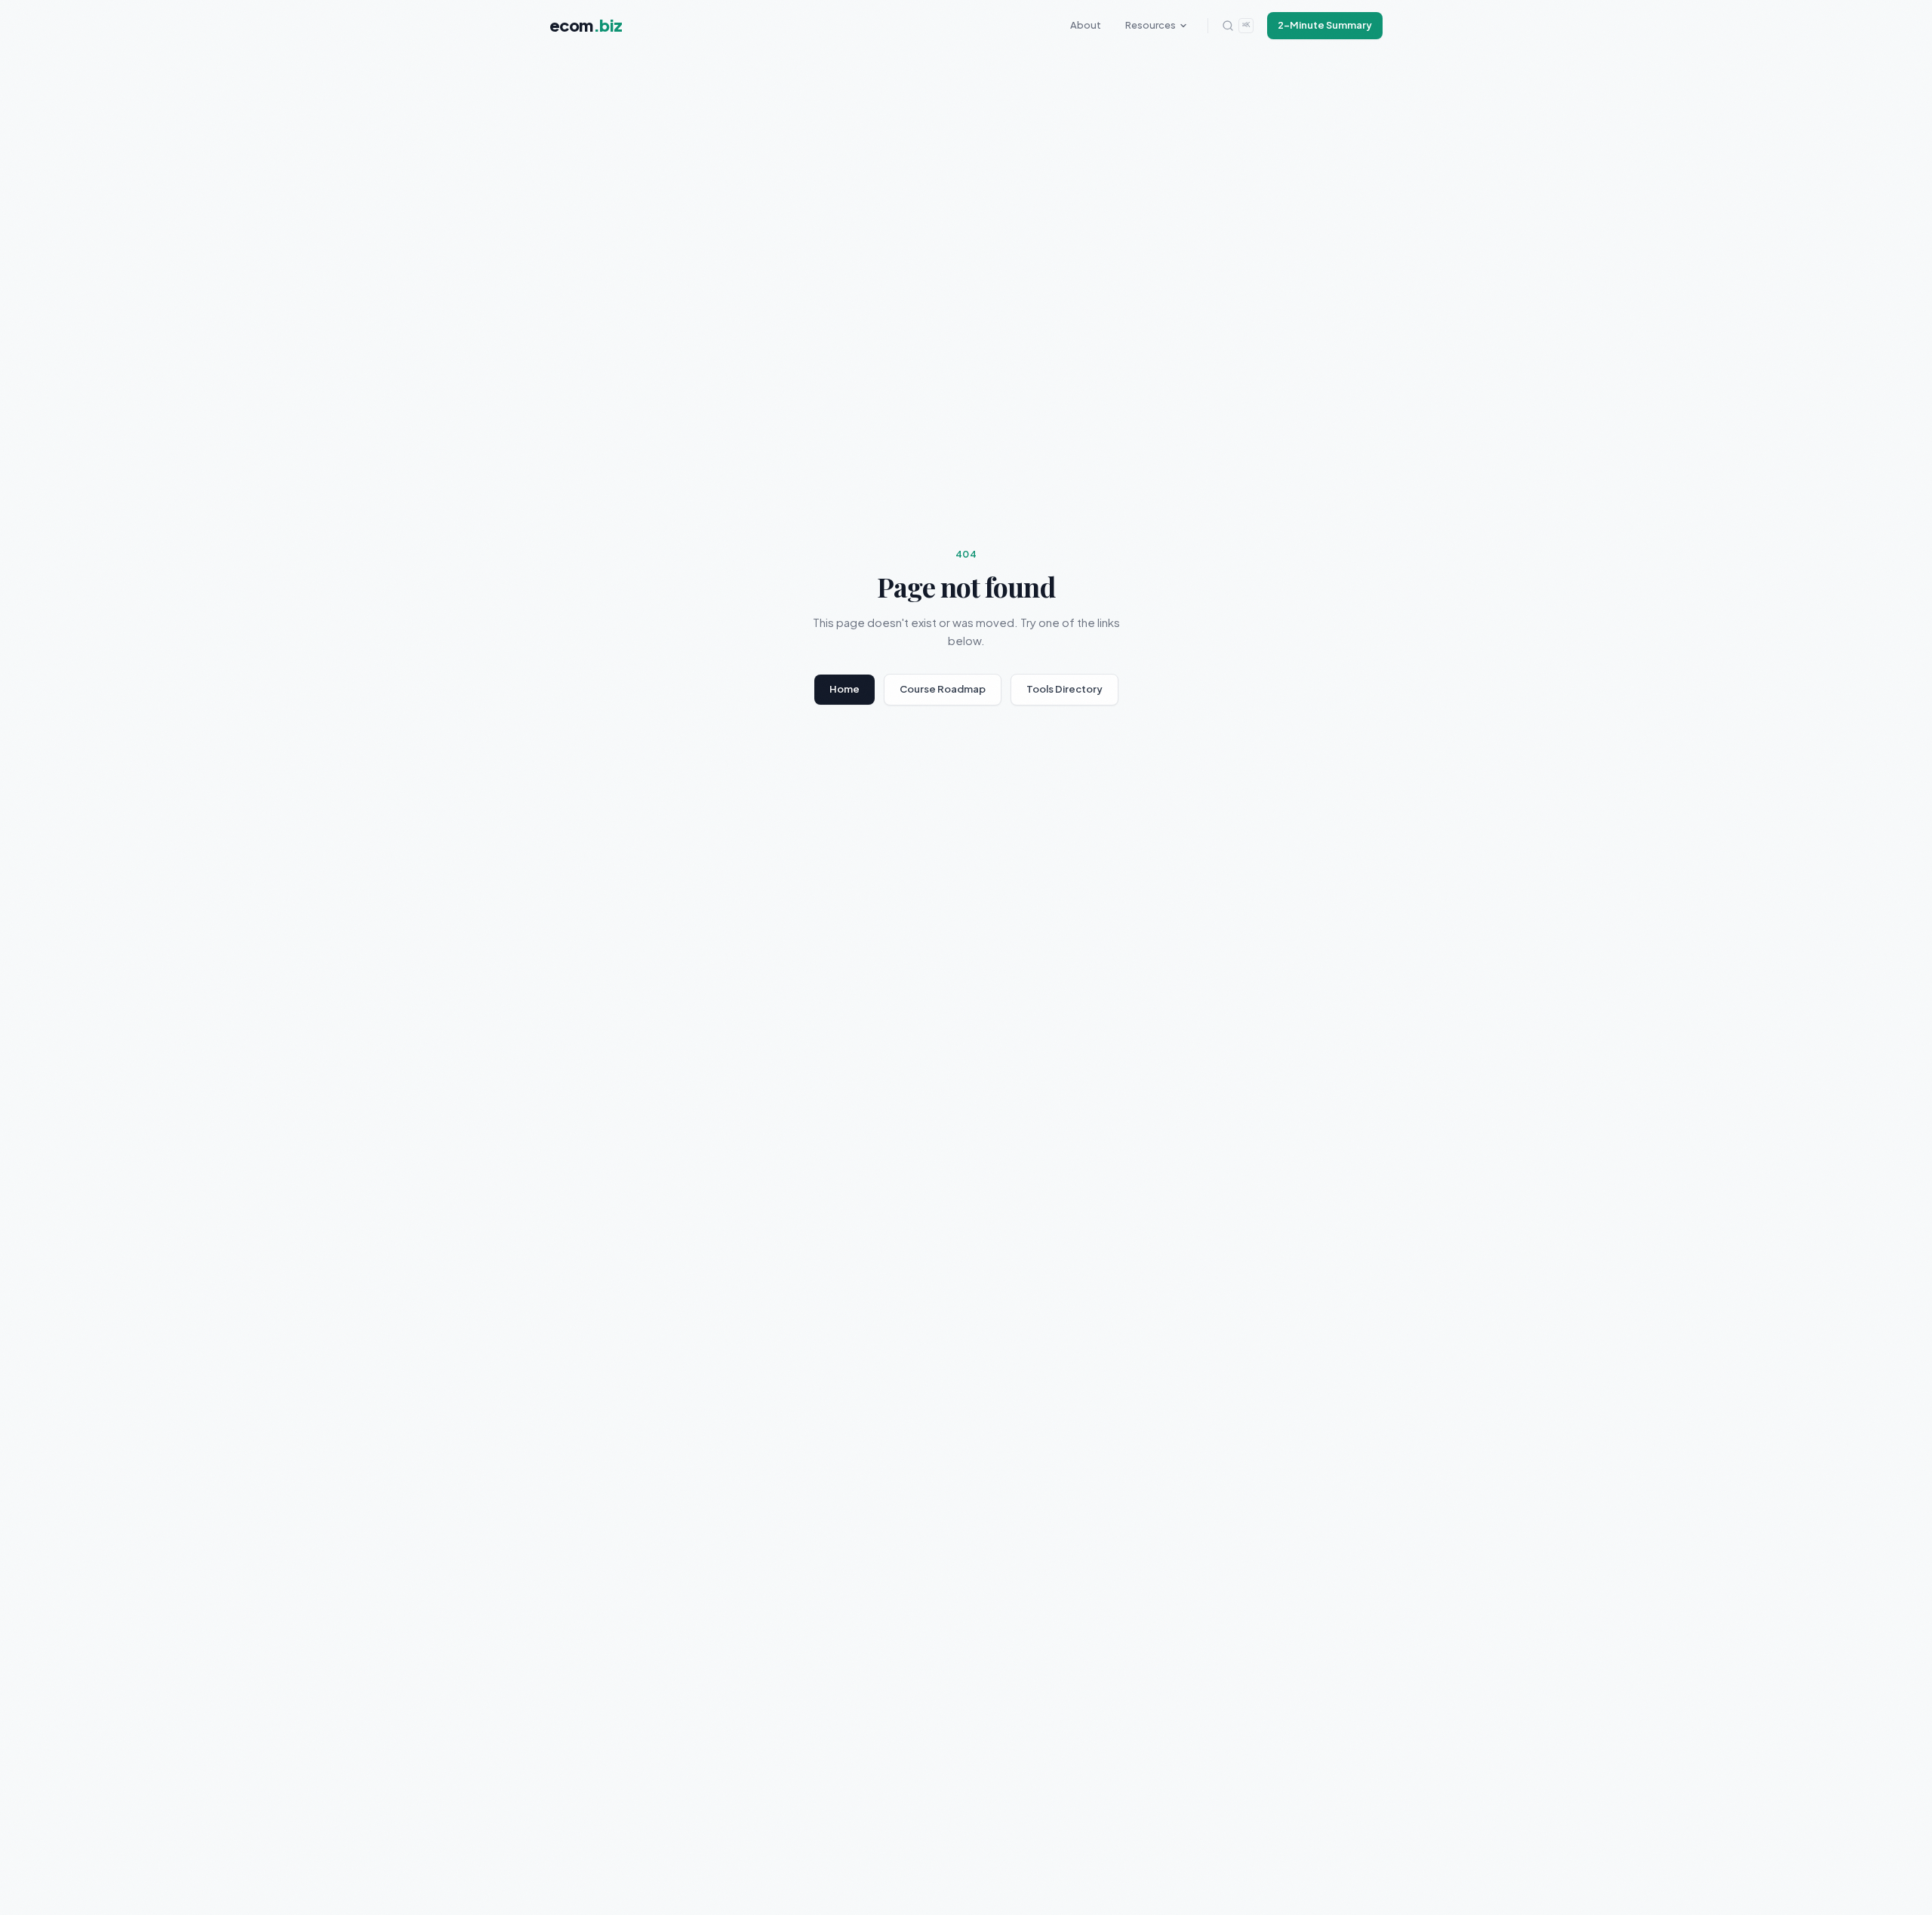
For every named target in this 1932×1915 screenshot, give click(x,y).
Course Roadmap (943, 689)
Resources (1151, 25)
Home (844, 689)
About (1086, 25)
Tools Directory (1064, 689)
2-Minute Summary (1325, 25)
